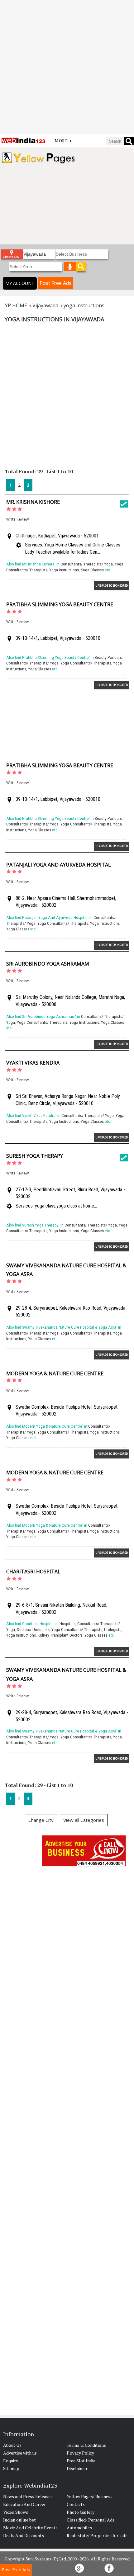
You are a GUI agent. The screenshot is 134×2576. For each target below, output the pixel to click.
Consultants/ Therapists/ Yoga (87, 564)
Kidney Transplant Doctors (60, 1635)
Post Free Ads (55, 283)
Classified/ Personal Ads (91, 2520)
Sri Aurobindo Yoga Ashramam (48, 964)
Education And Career (24, 2504)
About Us (12, 2445)
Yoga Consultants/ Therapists (86, 663)
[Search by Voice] (70, 267)
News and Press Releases (28, 2496)
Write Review (17, 519)
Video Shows (16, 2512)
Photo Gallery (81, 2512)
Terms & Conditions (86, 2445)
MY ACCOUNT (20, 283)
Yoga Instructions (64, 570)
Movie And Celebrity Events (30, 2528)
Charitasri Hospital (33, 1572)
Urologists (113, 1630)
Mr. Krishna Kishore (33, 502)
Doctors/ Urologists (33, 1630)
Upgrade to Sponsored (112, 586)
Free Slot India (81, 2461)
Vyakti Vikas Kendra (33, 1063)
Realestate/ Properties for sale (97, 2535)
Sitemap (11, 2468)
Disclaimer (77, 2468)
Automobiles (79, 2528)
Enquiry (11, 2461)
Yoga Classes (92, 570)
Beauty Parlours (108, 657)
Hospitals (67, 1624)
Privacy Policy (80, 2453)
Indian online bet (19, 2520)
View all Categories (84, 1820)
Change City (41, 1820)
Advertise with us (20, 2453)
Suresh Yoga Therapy (35, 1156)
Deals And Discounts (24, 2535)
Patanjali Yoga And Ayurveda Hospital (59, 865)
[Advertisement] (67, 67)
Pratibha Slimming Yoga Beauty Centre (60, 604)
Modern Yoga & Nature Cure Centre (55, 1373)
